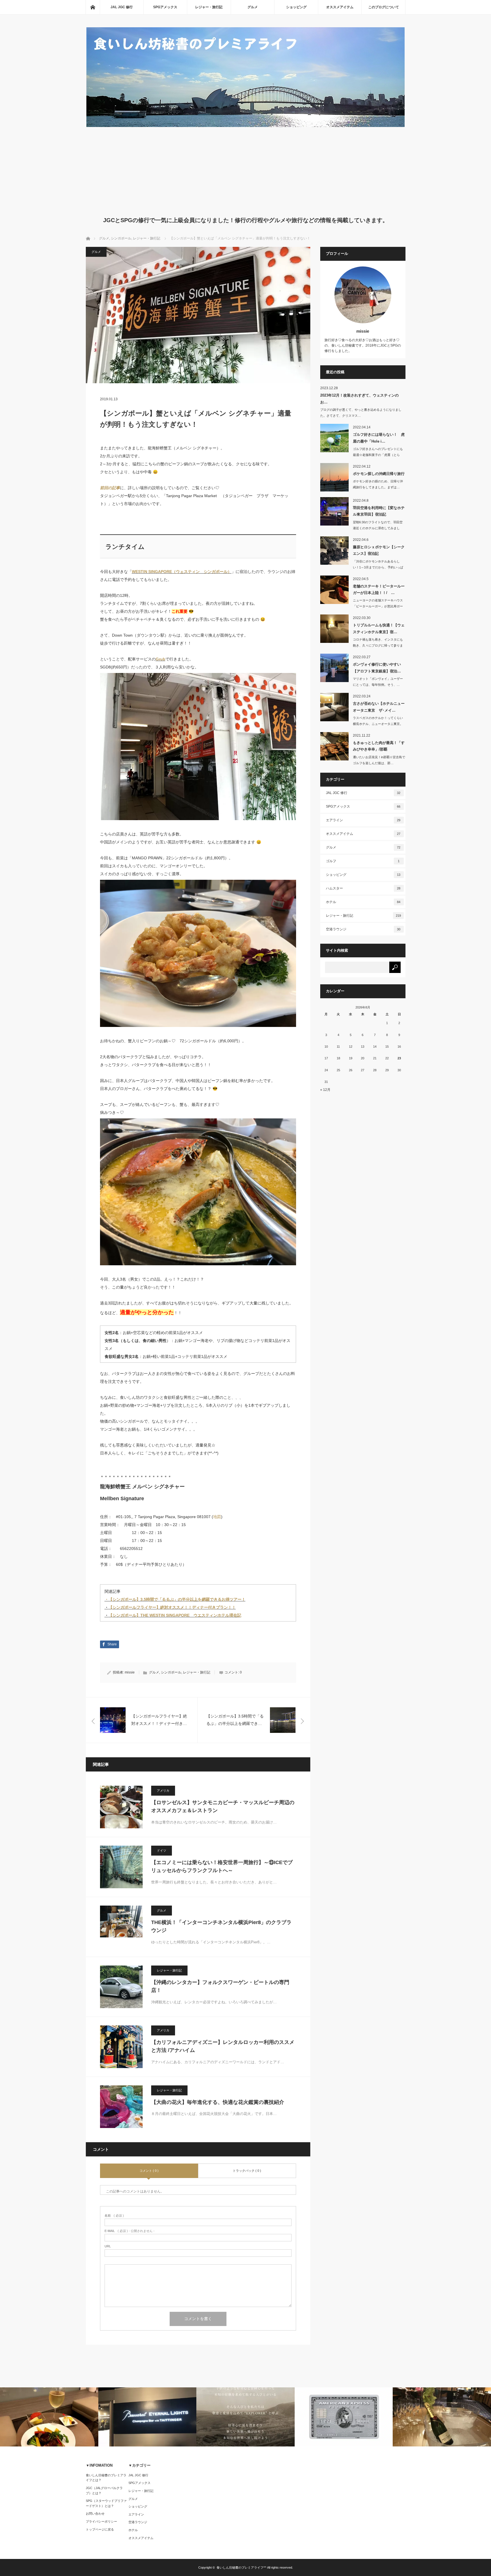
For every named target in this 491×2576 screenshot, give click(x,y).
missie (130, 1672)
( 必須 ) (114, 2216)
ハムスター (363, 888)
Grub (161, 659)
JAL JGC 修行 (122, 7)
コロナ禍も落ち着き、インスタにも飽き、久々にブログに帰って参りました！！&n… (378, 645)
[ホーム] (93, 7)
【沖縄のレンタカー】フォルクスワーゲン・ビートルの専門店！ (220, 1986)
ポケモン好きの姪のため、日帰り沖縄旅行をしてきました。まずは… (378, 484)
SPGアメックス (165, 7)
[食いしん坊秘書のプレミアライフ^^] (246, 125)
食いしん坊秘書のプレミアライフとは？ (106, 2478)
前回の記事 (110, 488)
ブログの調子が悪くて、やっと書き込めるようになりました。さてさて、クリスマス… (361, 413)
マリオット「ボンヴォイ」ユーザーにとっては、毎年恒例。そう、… (378, 682)
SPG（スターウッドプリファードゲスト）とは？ (106, 2503)
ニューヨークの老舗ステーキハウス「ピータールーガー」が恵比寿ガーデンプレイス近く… (378, 606)
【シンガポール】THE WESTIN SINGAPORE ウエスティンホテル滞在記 (175, 1615)
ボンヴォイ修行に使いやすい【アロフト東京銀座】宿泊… (377, 668)
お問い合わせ (95, 2514)
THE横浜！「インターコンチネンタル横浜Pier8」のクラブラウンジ (221, 1926)
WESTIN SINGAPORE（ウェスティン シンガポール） (182, 572)
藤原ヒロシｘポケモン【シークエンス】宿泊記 (379, 550)
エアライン (363, 820)
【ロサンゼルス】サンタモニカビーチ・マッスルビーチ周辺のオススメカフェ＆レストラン (223, 1807)
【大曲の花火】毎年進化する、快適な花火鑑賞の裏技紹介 (218, 2102)
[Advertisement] (246, 170)
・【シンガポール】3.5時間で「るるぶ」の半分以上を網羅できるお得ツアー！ (175, 1599)
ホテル (363, 902)
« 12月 (325, 1090)
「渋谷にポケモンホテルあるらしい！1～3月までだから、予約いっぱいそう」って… (378, 567)
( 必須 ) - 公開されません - (130, 2231)
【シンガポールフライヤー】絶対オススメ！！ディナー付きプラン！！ (172, 1607)
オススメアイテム (340, 7)
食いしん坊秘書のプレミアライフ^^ (241, 2567)
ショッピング (296, 7)
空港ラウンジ (363, 929)
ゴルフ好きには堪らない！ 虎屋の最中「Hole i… (379, 438)
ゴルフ (363, 861)
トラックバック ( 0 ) (247, 2171)
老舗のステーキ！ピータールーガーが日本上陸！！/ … (379, 589)
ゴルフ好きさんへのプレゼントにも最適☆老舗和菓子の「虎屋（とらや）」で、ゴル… (378, 455)
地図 (217, 1517)
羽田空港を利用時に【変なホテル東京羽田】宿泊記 (379, 511)
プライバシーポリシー (101, 2521)
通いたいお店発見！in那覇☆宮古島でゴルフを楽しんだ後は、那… (379, 760)
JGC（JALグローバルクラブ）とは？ (104, 2490)
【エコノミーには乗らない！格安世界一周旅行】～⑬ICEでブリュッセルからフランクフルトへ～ (222, 1867)
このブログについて (384, 7)
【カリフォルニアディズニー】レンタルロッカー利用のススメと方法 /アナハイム (223, 2046)
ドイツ (162, 1850)
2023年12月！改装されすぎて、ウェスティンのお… (359, 399)
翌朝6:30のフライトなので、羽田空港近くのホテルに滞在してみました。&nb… (378, 528)
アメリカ (163, 1791)
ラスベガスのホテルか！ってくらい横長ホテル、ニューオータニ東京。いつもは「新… (378, 724)
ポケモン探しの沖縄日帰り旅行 (379, 474)
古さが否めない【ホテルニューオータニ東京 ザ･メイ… (379, 707)
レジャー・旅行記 (209, 7)
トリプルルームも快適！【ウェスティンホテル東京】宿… (379, 628)
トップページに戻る (100, 2529)
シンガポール (171, 1672)
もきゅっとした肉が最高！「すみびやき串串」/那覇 (379, 746)
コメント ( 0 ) (149, 2171)
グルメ (253, 7)
